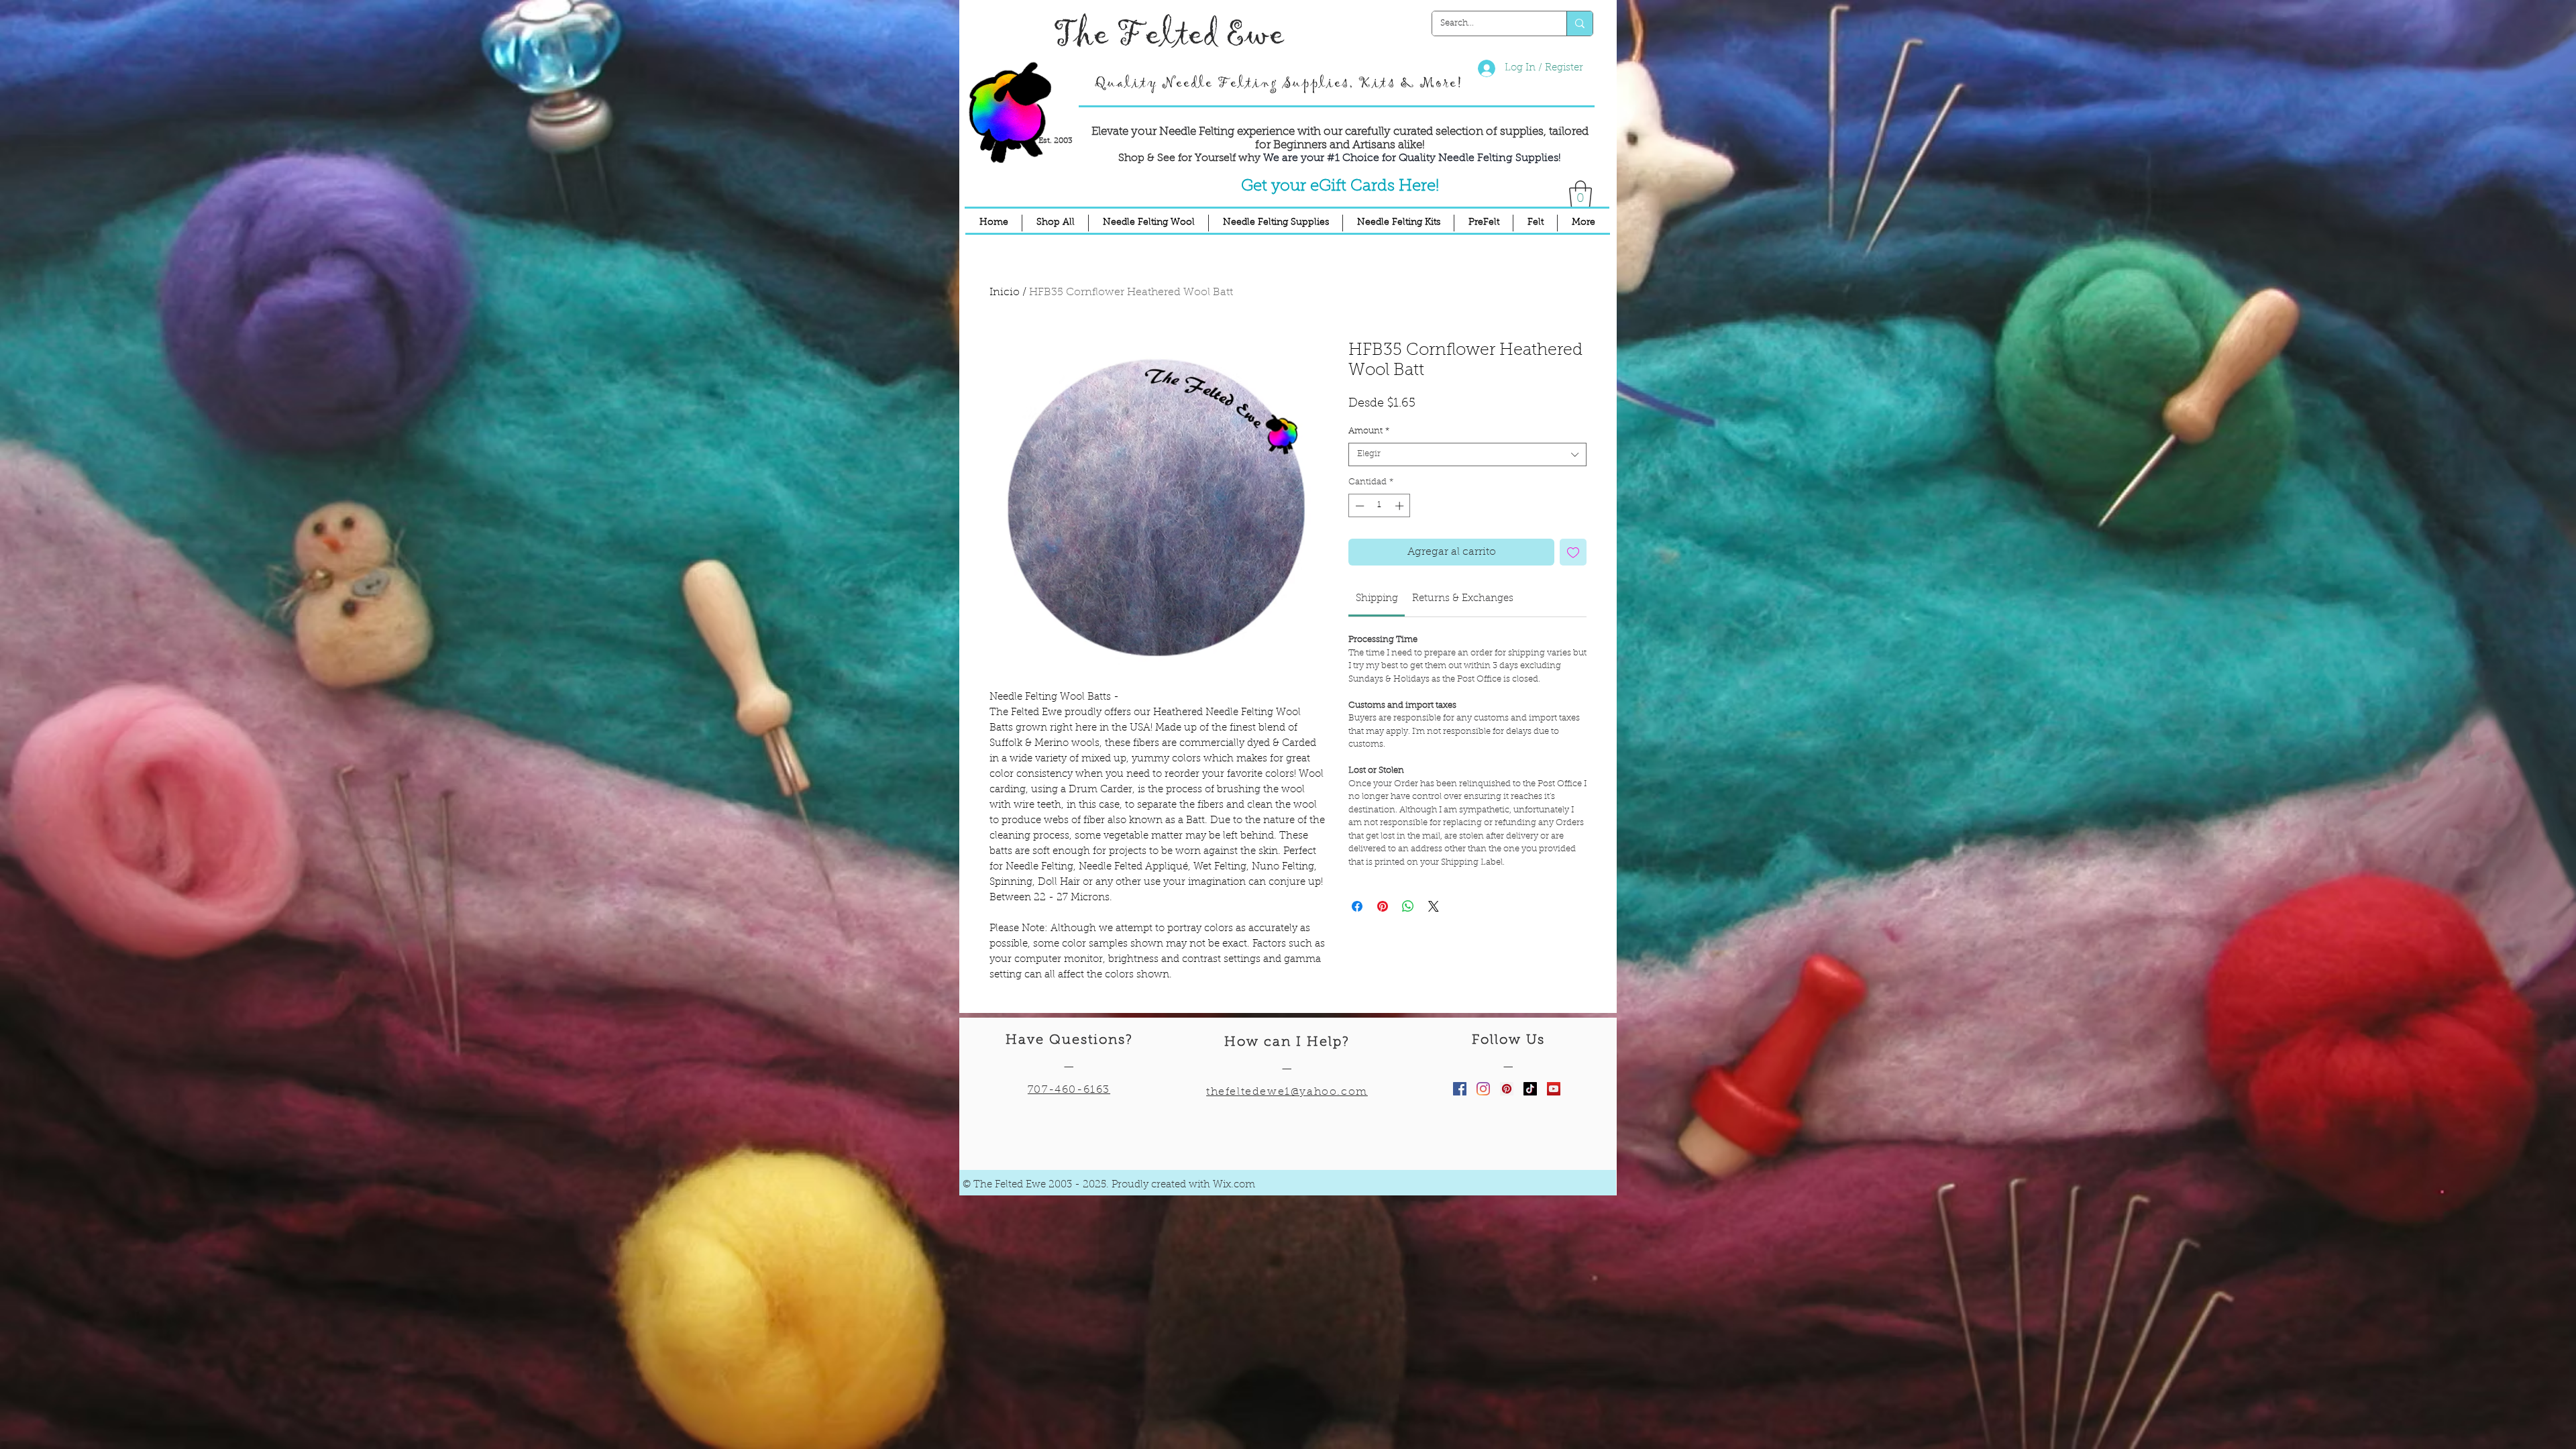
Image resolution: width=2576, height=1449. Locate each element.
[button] (1580, 194)
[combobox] (1467, 454)
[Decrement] (1358, 506)
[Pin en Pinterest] (1383, 906)
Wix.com (1234, 1185)
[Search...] (1579, 23)
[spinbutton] (1380, 506)
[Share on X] (1434, 906)
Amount (1369, 431)
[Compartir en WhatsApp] (1408, 906)
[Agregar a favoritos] (1573, 552)
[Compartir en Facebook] (1357, 906)
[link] (1377, 599)
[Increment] (1401, 506)
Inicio (1005, 292)
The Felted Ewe (1169, 35)
